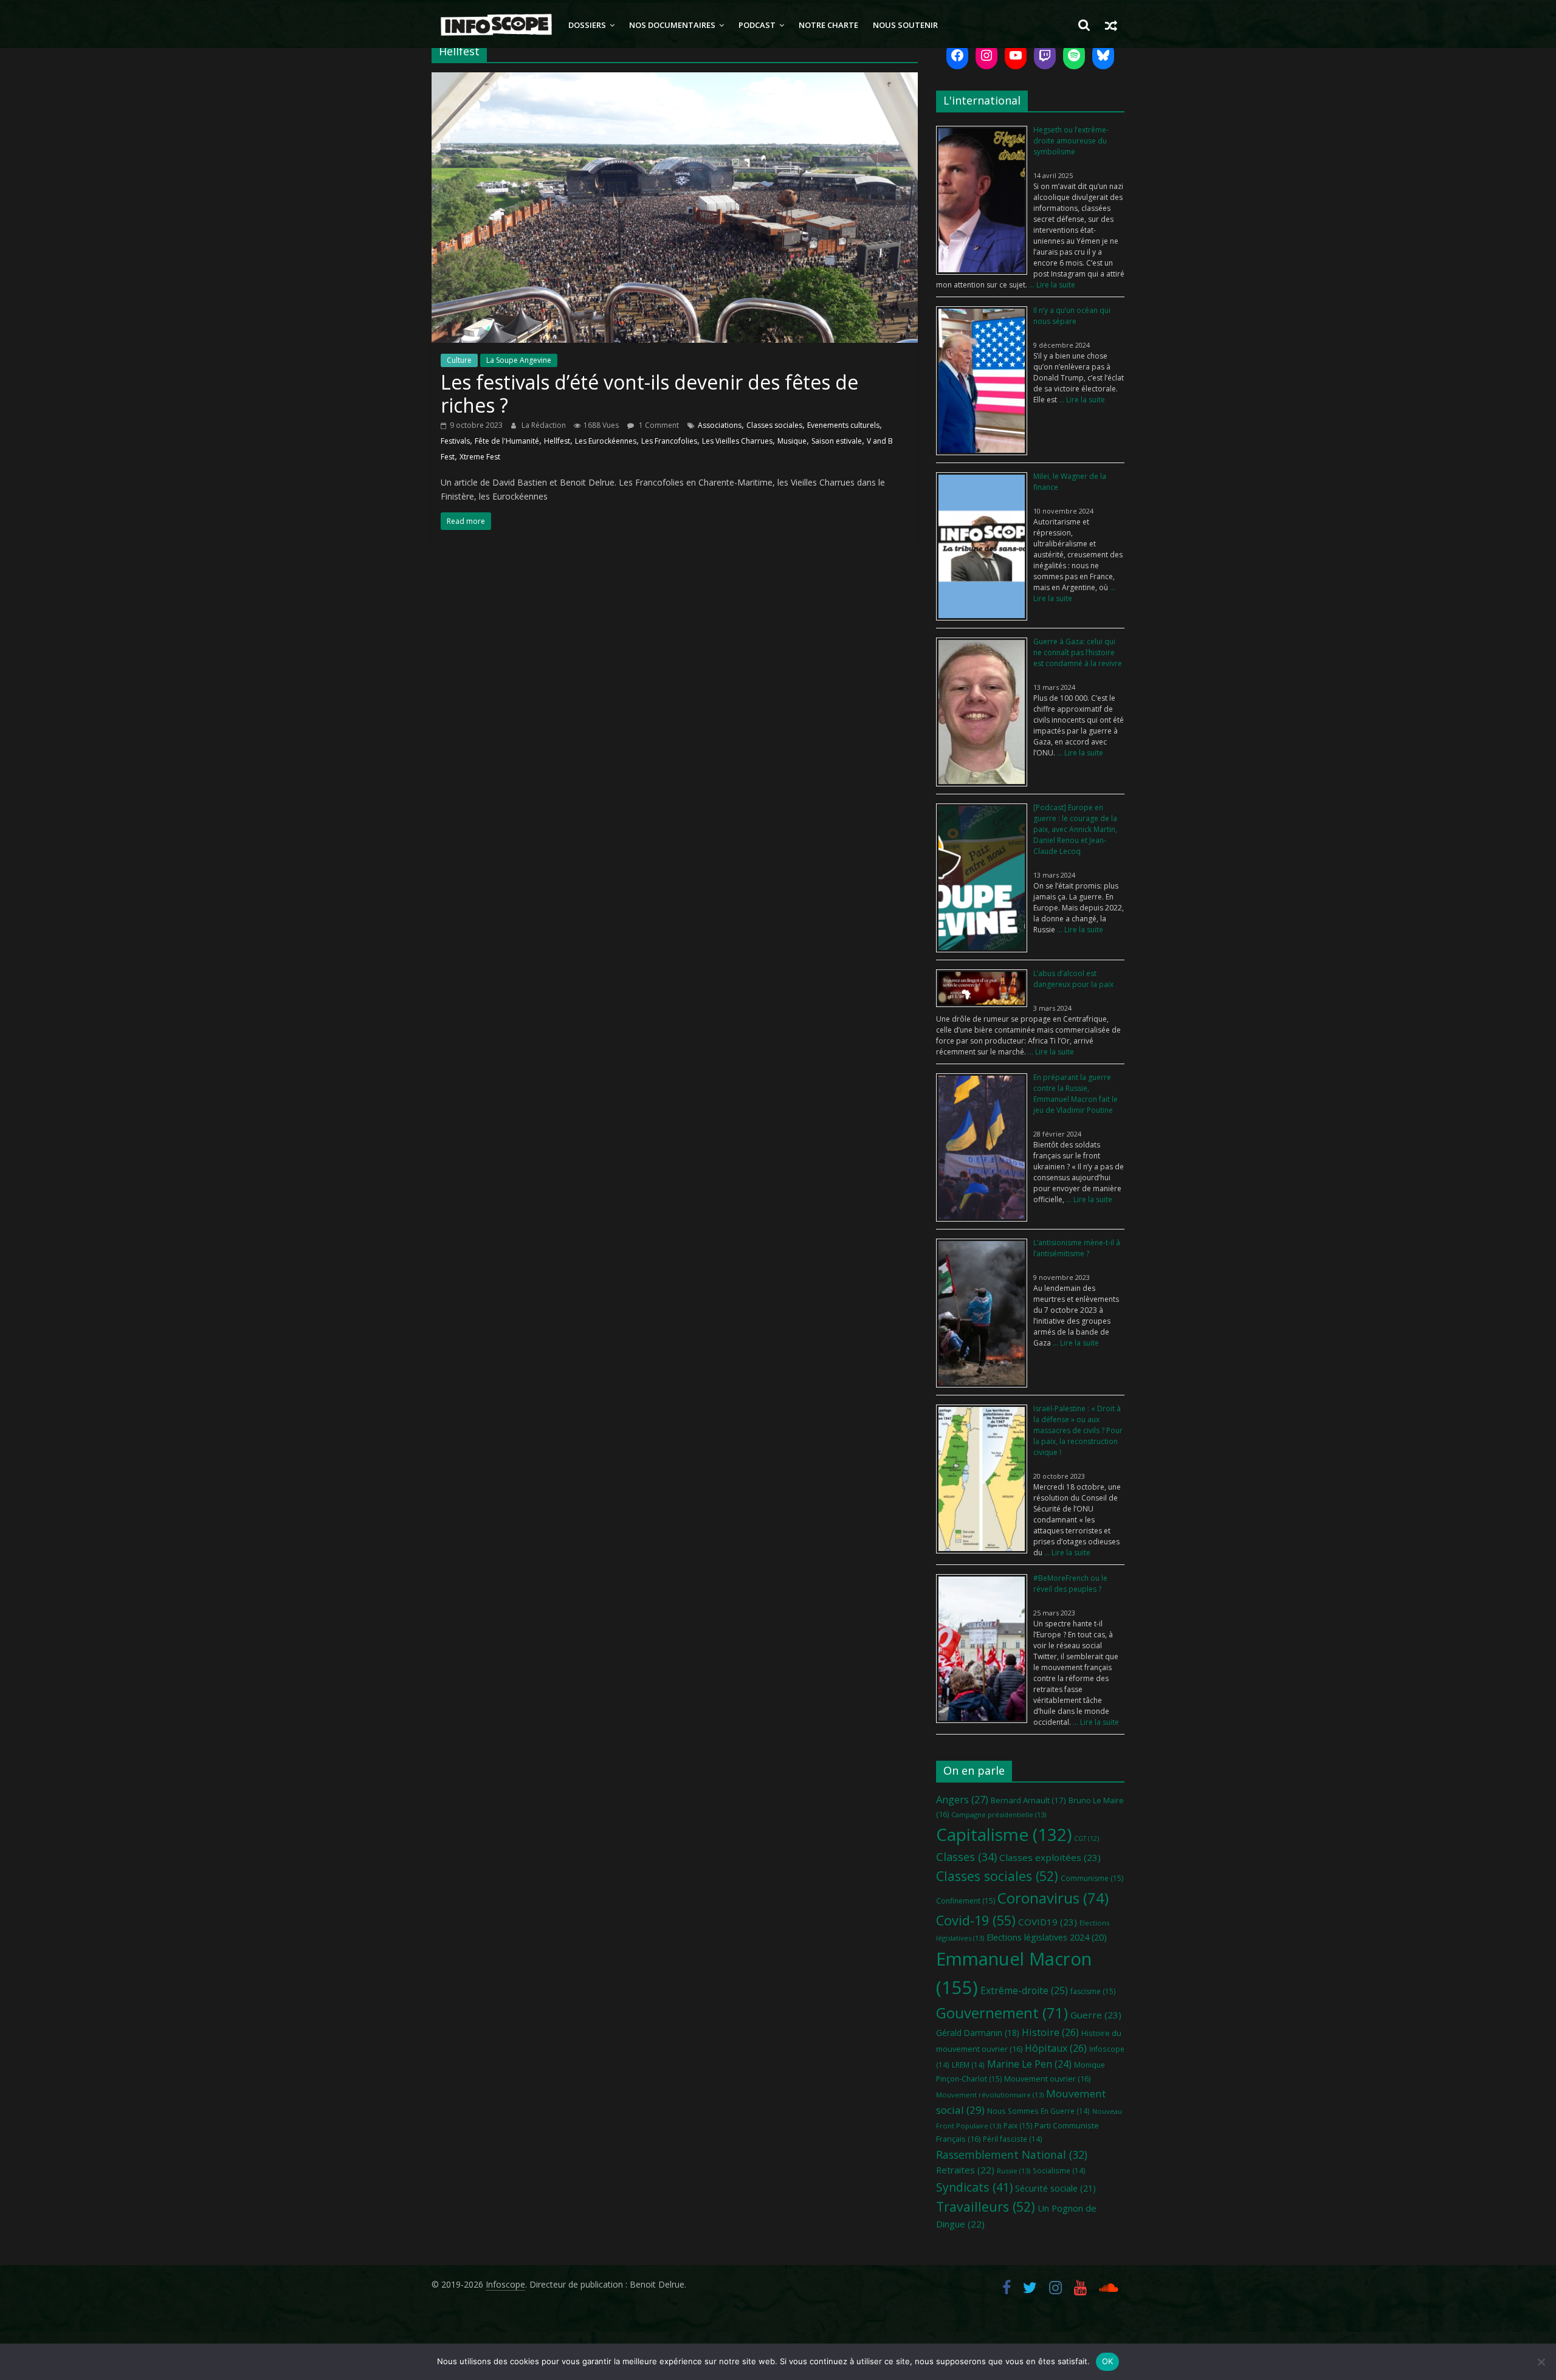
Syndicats (974, 2187)
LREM (968, 2065)
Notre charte (828, 25)
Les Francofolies (669, 441)
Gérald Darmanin (978, 2033)
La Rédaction (545, 425)
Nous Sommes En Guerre (1038, 2111)
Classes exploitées (1050, 1857)
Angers (962, 1799)
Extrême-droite (1024, 1990)
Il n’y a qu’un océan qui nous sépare (1072, 316)
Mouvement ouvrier (1047, 2079)
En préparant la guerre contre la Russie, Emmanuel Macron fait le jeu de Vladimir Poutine (1076, 1094)
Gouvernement (1002, 2013)
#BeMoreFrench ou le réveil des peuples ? (1070, 1584)
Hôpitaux (1056, 2048)
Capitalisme (1004, 1834)
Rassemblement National (1012, 2155)
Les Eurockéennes (606, 441)
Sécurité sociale (1055, 2188)
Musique (792, 441)
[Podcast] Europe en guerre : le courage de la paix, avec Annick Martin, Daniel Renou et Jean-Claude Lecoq (1075, 829)
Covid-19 (976, 1920)
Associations (720, 425)
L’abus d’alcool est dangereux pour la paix (1073, 979)
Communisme (1092, 1878)
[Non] (1541, 2362)
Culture (459, 360)
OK (1108, 2361)
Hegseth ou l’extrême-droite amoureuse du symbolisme (1071, 141)
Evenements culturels (843, 425)
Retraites (965, 2170)
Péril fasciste (1013, 2139)
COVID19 (1048, 1922)
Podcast (757, 25)
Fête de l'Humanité (507, 441)
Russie (1014, 2171)
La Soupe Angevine (519, 360)
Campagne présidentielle (999, 1814)
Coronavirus (1053, 1898)
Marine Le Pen (1029, 2064)
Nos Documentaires (672, 25)
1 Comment (658, 425)
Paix (1018, 2126)
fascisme (1093, 1991)
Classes (966, 1857)
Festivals (455, 441)
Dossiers (587, 25)
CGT (1086, 1838)
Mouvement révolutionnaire (990, 2095)
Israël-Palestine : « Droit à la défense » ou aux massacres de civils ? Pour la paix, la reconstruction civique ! (1078, 1430)
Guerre (1096, 2015)
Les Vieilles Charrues (737, 441)
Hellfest (557, 441)
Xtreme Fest (480, 457)
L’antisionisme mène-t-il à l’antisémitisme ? (1077, 1248)
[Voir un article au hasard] (1111, 25)
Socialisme (1059, 2170)
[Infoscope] (496, 25)
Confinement (966, 1901)
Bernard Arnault (1028, 1800)
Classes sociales (774, 425)
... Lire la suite (1051, 285)
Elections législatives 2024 (1047, 1937)
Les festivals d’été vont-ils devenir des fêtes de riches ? (649, 394)
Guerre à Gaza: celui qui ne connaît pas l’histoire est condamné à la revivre (1078, 652)
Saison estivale (837, 441)
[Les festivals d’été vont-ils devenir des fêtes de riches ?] (675, 80)
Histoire (1050, 2032)
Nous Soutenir (905, 25)
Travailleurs (986, 2206)
